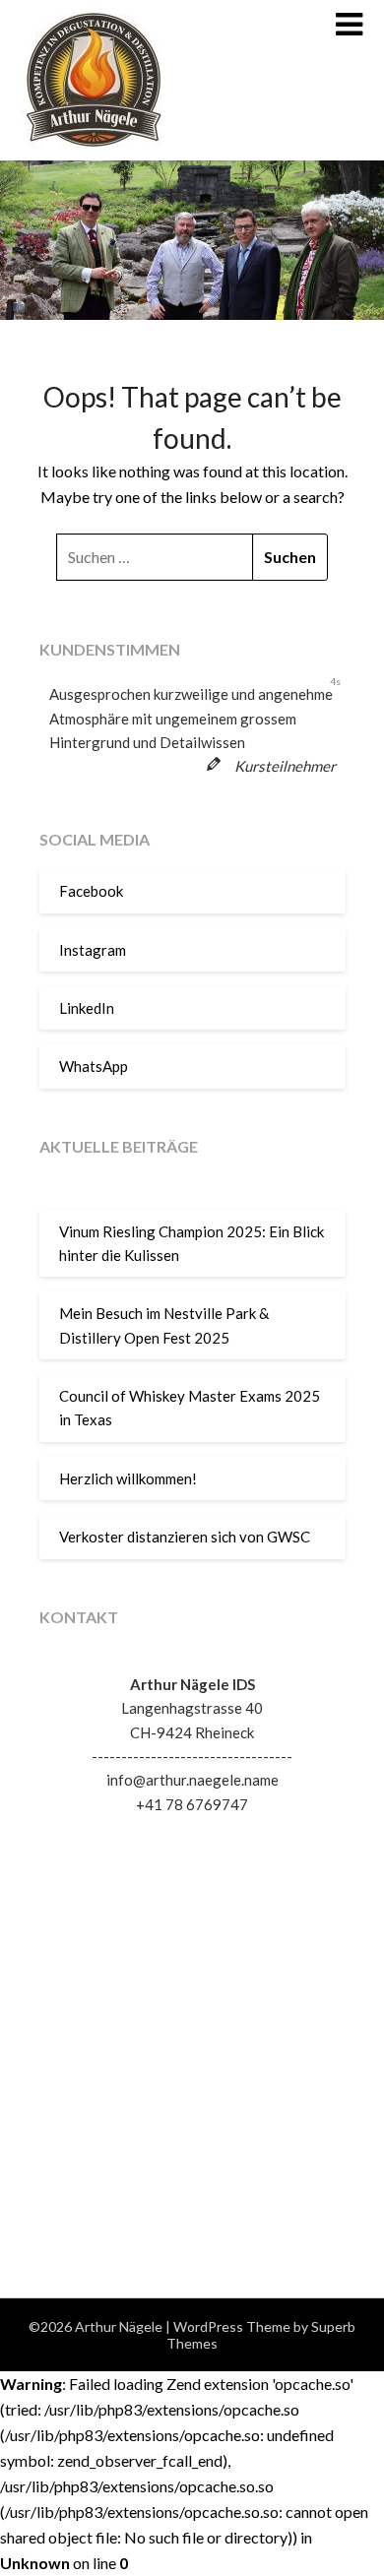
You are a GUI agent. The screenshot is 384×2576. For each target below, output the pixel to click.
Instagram (93, 950)
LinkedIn (87, 1008)
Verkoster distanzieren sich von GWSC (185, 1537)
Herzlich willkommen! (128, 1478)
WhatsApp (94, 1066)
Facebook (91, 891)
